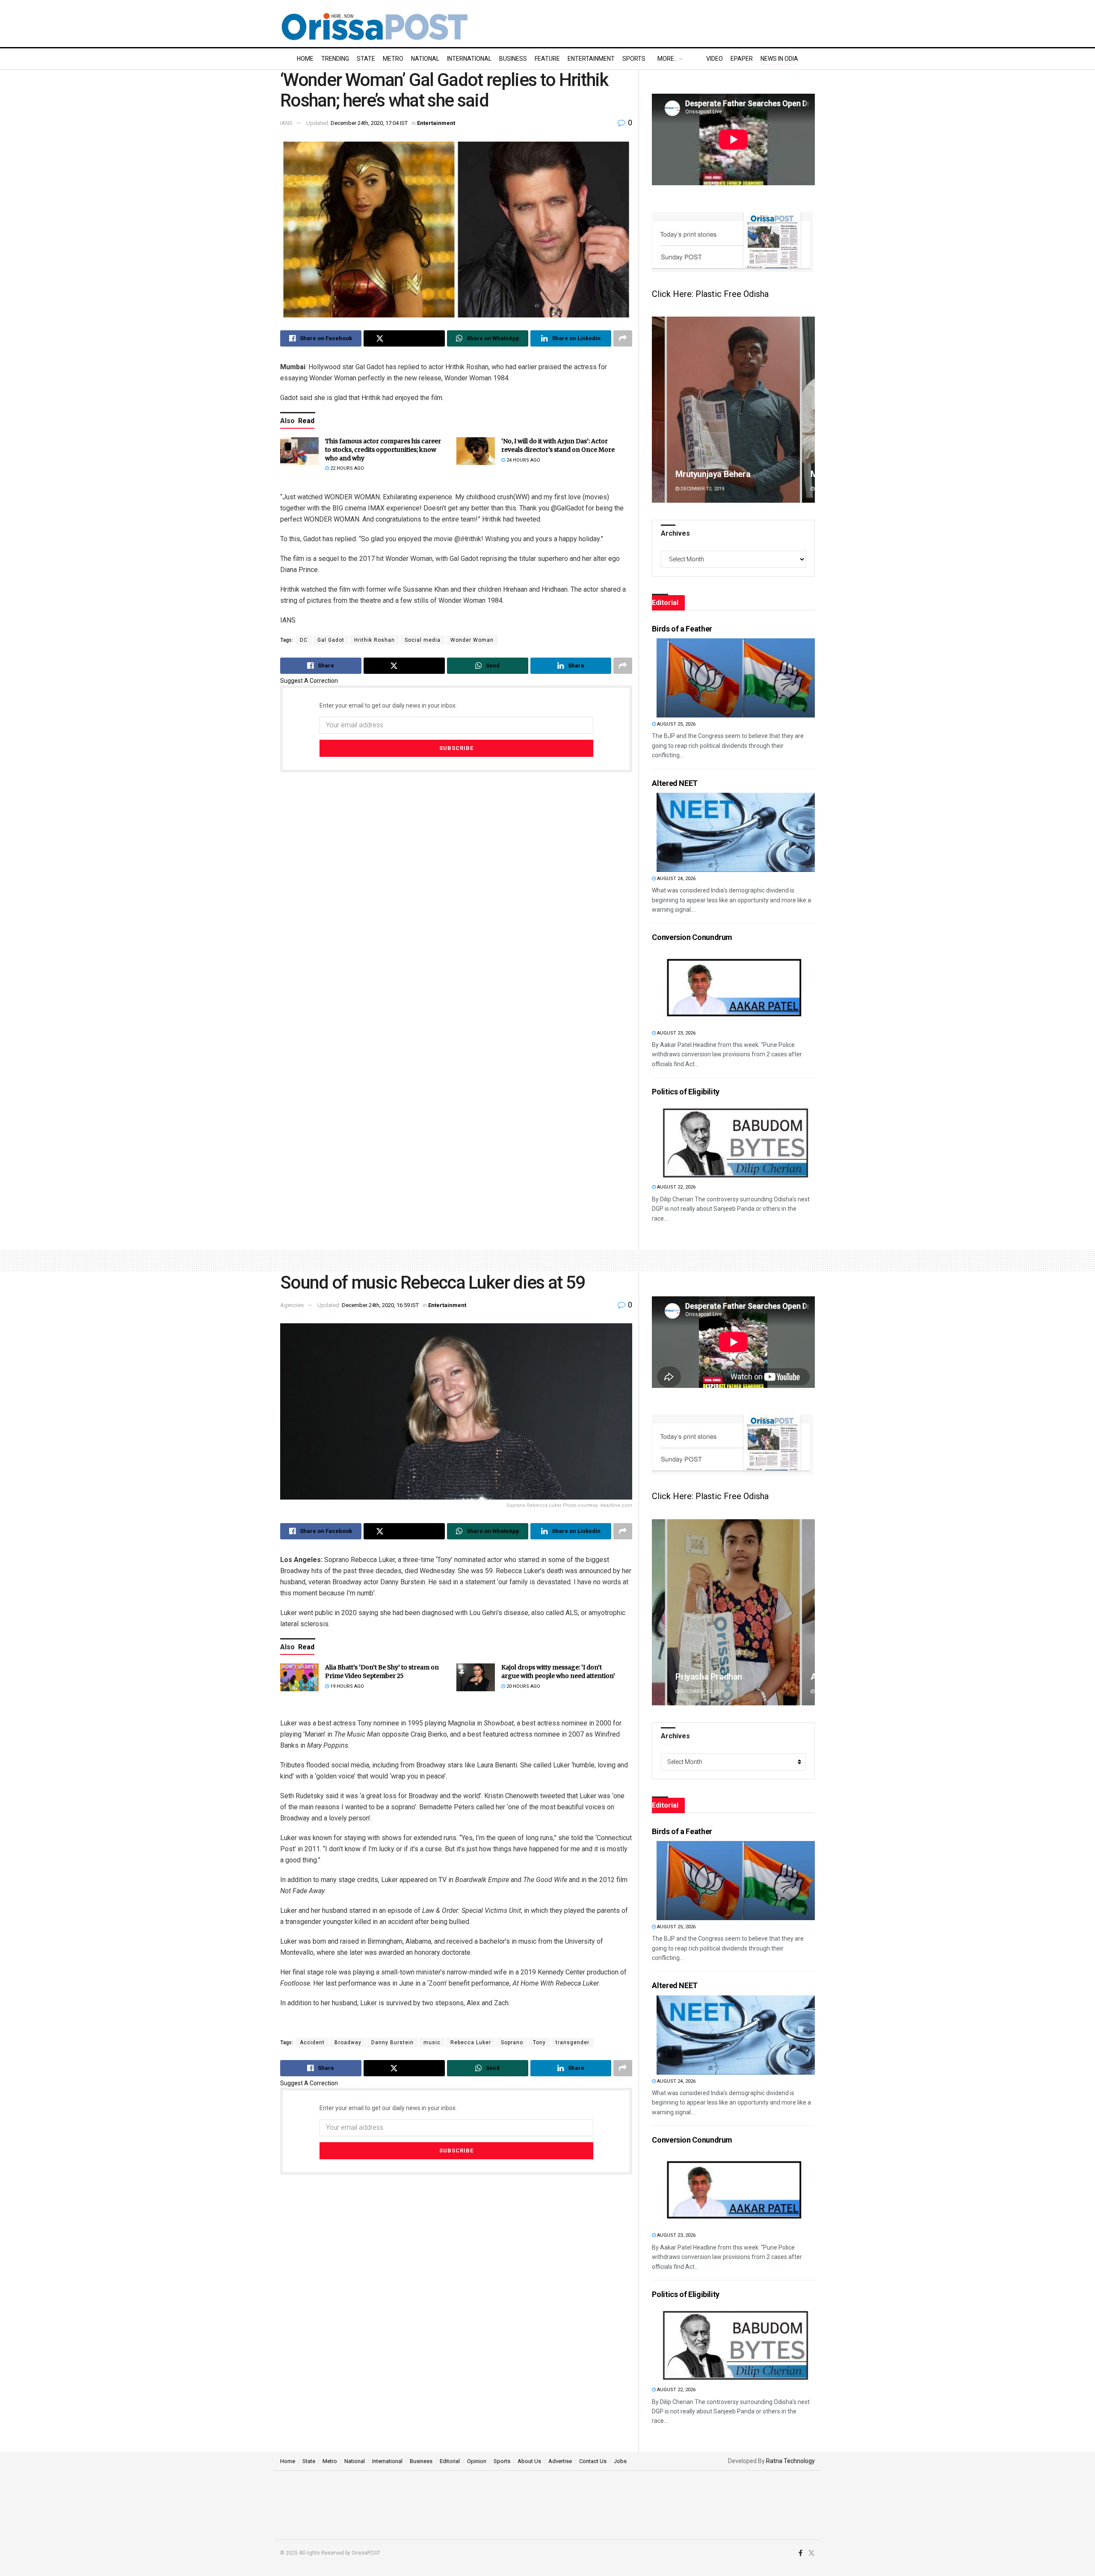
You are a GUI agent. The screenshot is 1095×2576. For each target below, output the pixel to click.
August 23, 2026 (676, 1033)
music (432, 2042)
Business (513, 59)
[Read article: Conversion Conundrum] (736, 987)
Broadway (348, 2042)
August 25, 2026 (676, 724)
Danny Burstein (392, 2042)
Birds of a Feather (682, 629)
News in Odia (779, 59)
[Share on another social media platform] (623, 338)
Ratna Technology (790, 2461)
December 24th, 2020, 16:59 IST (380, 1305)
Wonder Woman (472, 640)
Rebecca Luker (471, 2042)
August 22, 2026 (676, 1187)
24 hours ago (523, 460)
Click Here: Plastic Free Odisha (710, 294)
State (366, 59)
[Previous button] (658, 410)
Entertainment (591, 59)
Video (715, 59)
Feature (547, 59)
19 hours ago (346, 1686)
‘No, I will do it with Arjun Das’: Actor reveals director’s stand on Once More (558, 445)
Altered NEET (675, 783)
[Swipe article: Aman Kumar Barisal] (733, 410)
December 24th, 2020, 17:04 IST (369, 123)
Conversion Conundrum (692, 937)
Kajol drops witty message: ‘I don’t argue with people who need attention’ (558, 1672)
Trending (335, 59)
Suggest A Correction (309, 681)
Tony (539, 2042)
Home (305, 59)
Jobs (620, 2461)
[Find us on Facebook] (801, 2553)
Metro (393, 59)
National (425, 59)
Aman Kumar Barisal (714, 474)
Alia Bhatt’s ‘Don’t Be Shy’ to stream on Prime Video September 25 (382, 1672)
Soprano (512, 2042)
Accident (312, 2042)
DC (304, 640)
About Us (529, 2461)
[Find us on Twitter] (811, 2553)
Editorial (450, 2461)
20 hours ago (523, 1686)
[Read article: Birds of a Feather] (736, 678)
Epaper (742, 59)
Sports (634, 59)
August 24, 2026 (676, 879)
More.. (667, 59)
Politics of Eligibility (686, 1092)
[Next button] (808, 410)
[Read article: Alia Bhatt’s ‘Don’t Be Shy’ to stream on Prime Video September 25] (299, 1677)
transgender (573, 2042)
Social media (423, 640)
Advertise (560, 2461)
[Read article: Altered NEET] (736, 832)
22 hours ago (346, 468)
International (469, 59)
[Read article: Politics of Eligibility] (736, 1141)
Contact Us (593, 2461)
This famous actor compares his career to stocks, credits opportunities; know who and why (383, 449)
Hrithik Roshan (374, 640)
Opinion (477, 2461)
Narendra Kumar (752, 1677)
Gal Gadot (331, 640)
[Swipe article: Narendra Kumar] (779, 1612)
